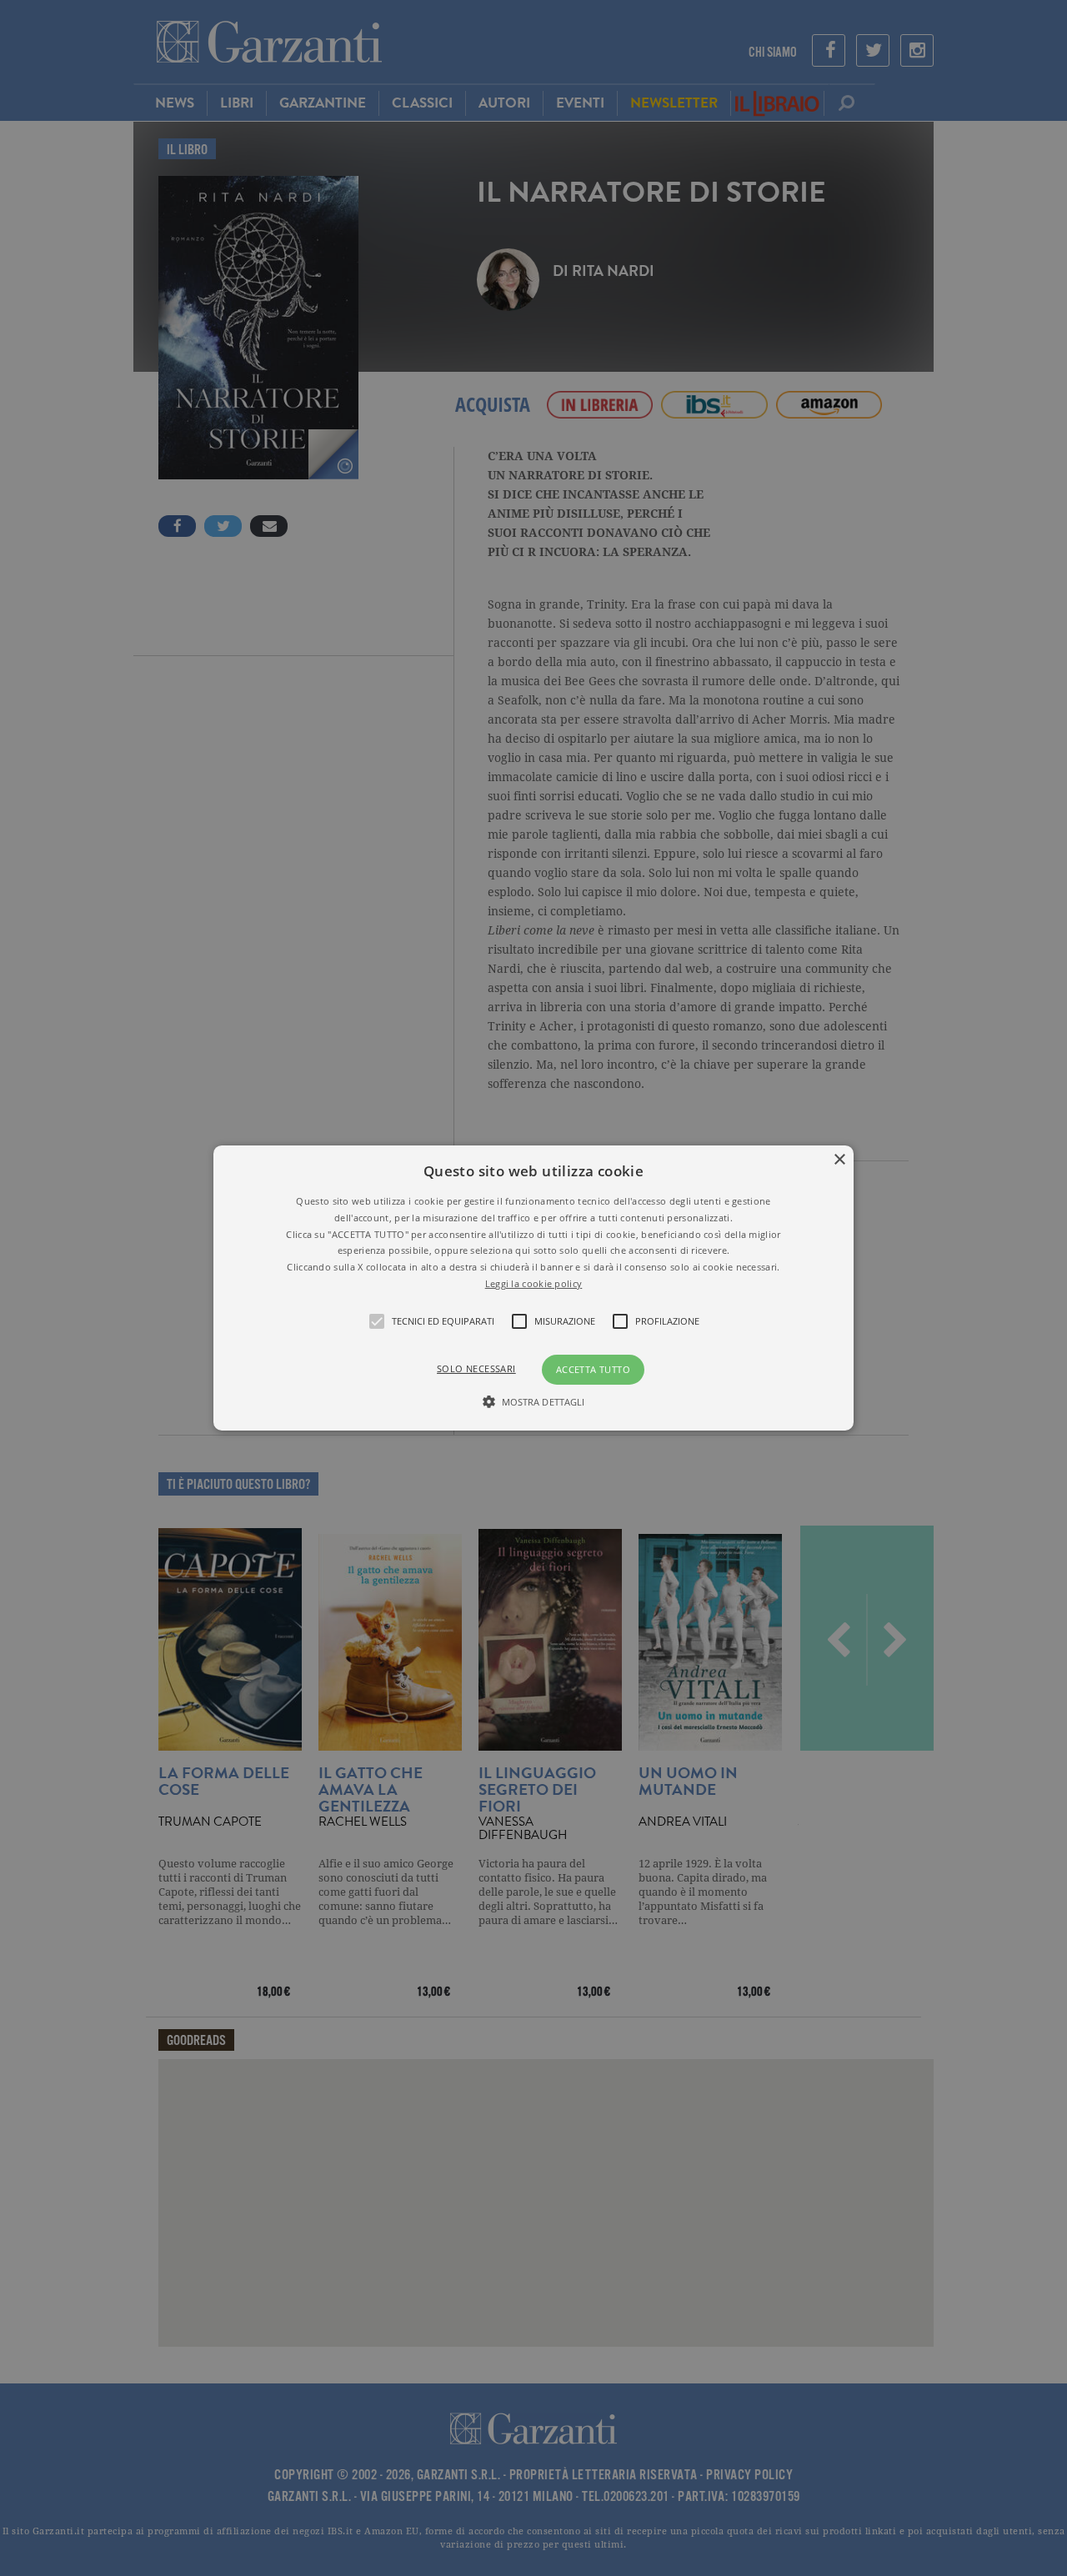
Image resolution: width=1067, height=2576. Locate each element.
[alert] (533, 1288)
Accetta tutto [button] (593, 1369)
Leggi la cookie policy (534, 1283)
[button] (533, 1288)
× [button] (839, 1160)
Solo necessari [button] (476, 1368)
